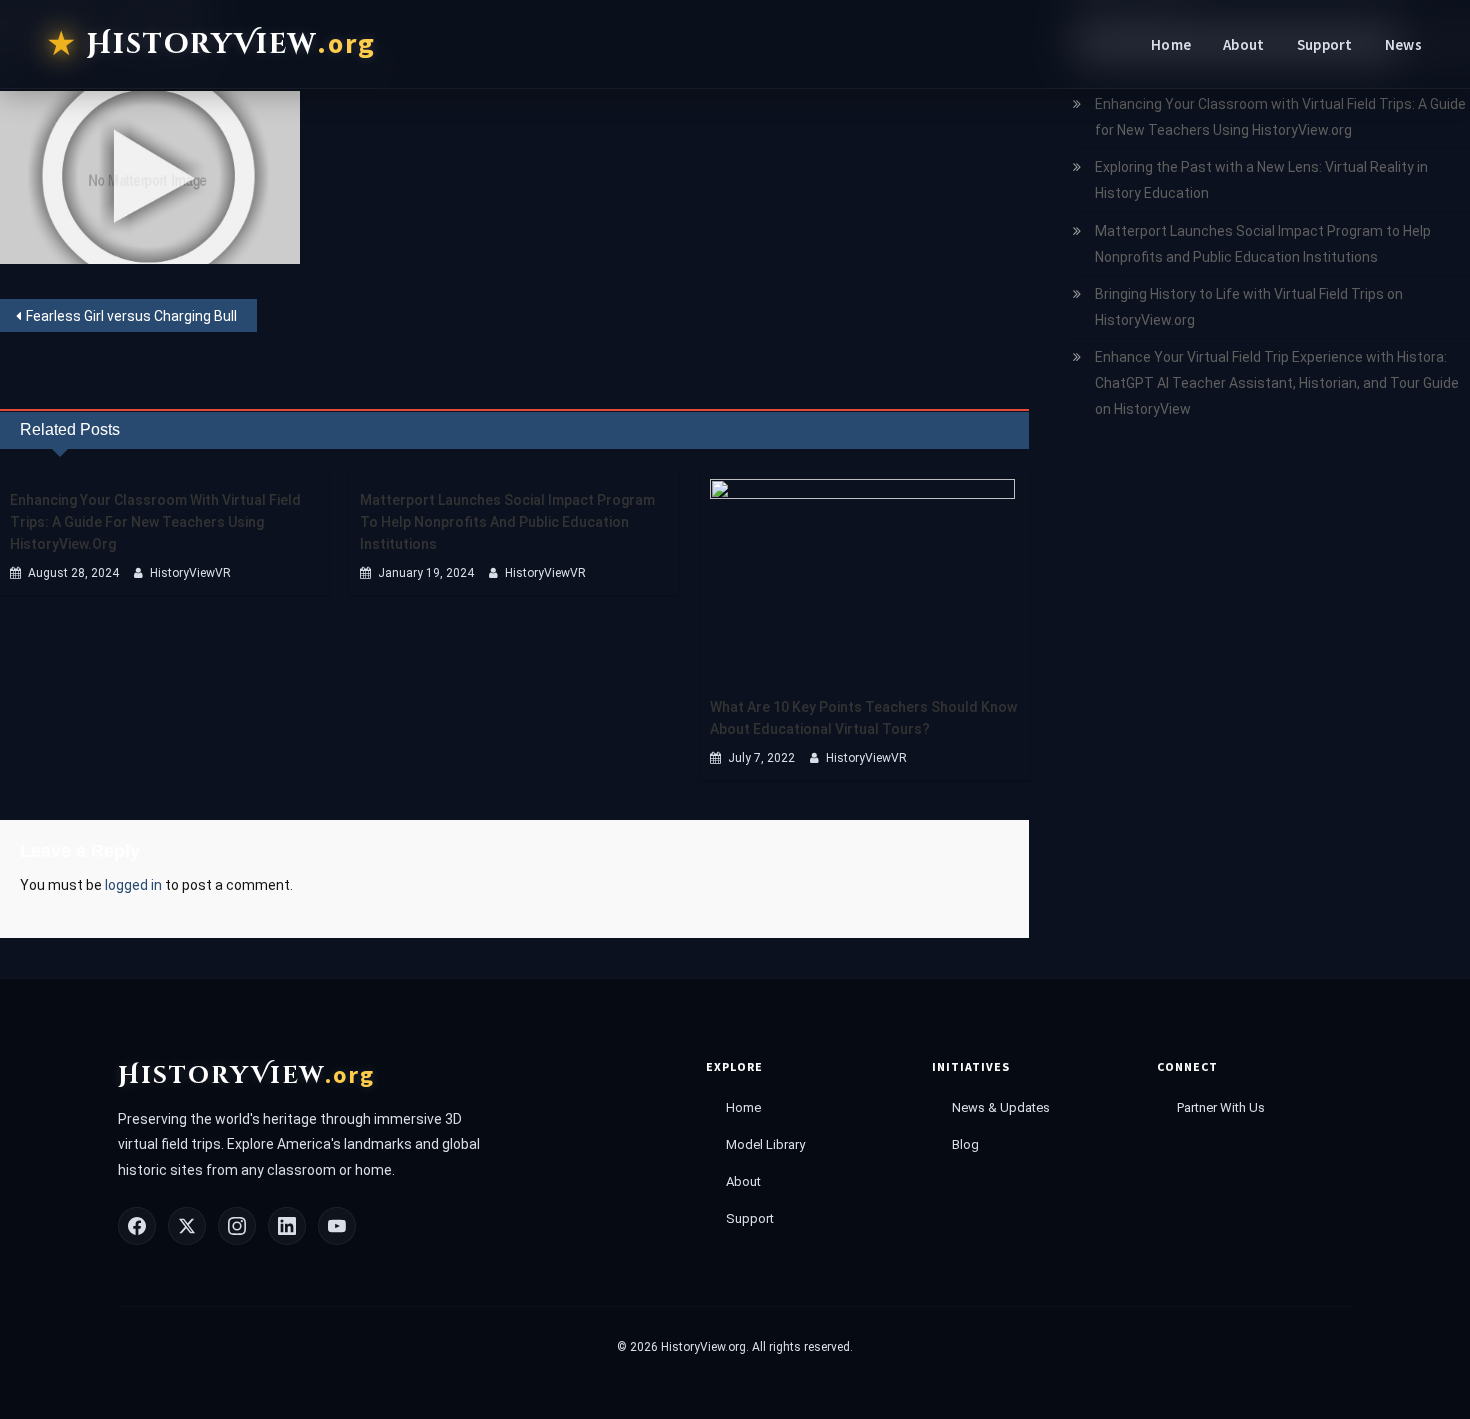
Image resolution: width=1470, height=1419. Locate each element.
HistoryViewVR (190, 573)
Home (1171, 44)
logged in (133, 885)
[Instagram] (237, 1226)
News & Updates (1001, 1107)
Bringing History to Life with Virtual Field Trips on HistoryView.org (1249, 307)
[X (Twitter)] (187, 1226)
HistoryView (231, 44)
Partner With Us (1221, 1107)
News (1403, 44)
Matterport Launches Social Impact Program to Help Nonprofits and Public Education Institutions (507, 522)
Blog (965, 1144)
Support (1325, 44)
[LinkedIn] (287, 1226)
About (1244, 44)
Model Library (765, 1144)
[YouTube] (337, 1226)
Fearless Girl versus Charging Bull (131, 316)
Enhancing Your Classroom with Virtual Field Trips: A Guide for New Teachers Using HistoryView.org (155, 522)
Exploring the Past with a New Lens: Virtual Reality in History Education (1261, 180)
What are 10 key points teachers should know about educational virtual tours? (863, 718)
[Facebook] (137, 1226)
